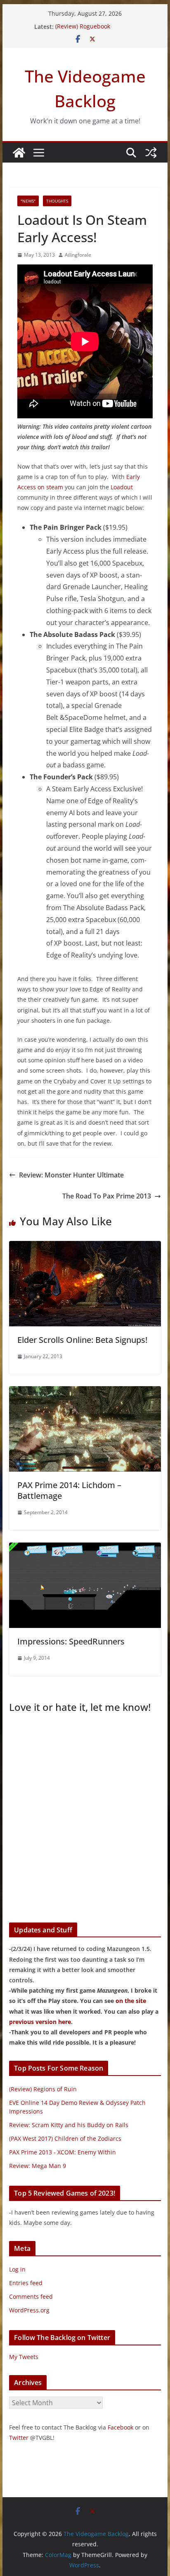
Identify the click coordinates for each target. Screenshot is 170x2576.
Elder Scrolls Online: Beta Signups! (82, 1340)
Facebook (120, 2427)
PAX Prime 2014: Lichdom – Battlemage (69, 1490)
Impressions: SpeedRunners (71, 1641)
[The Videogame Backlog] (19, 153)
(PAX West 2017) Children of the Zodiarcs (65, 2138)
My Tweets (24, 2357)
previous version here (40, 2022)
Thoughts (57, 201)
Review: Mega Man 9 (38, 2166)
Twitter (19, 2438)
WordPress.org (29, 2310)
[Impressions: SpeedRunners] (85, 1548)
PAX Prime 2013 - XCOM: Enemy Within (63, 2152)
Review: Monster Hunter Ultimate (71, 1175)
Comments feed (31, 2296)
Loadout (122, 487)
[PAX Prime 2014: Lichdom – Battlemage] (85, 1392)
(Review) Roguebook (83, 27)
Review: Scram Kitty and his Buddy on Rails (69, 2125)
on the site (131, 2001)
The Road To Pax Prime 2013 (107, 1196)
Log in (17, 2269)
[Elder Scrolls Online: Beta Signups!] (85, 1247)
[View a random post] (151, 153)
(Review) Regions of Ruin (43, 2089)
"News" (28, 201)
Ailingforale (78, 255)
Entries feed (26, 2283)
